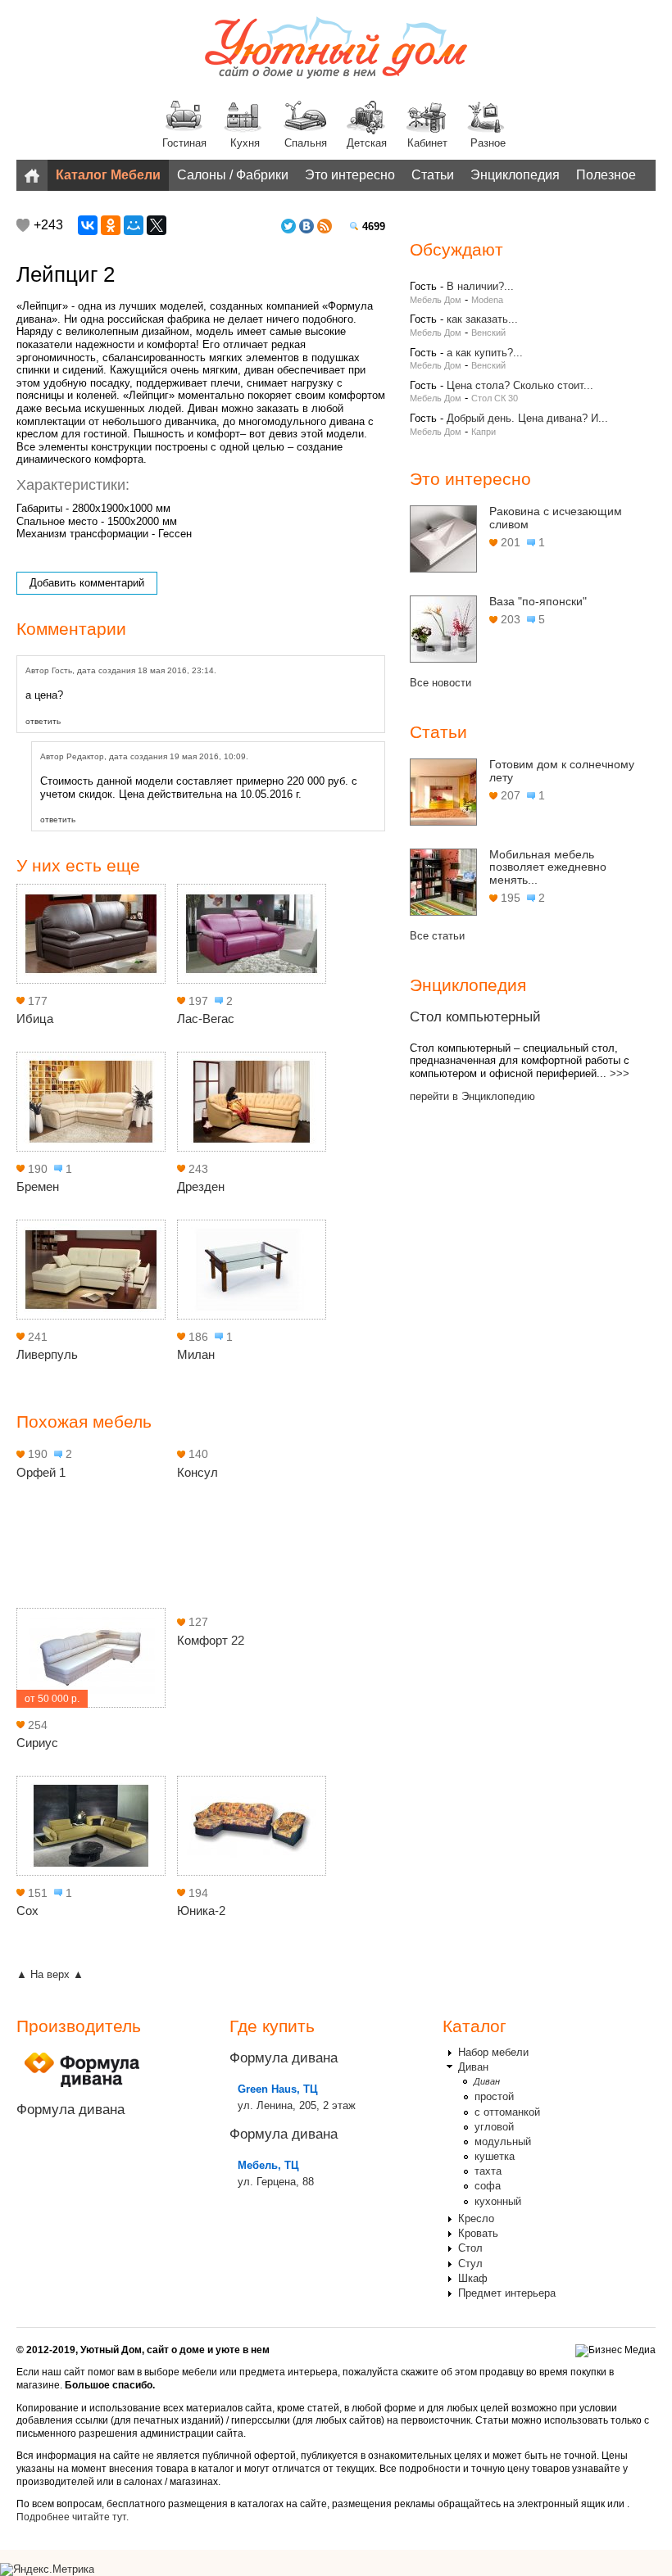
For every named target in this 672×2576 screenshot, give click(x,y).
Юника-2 (201, 1910)
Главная (32, 175)
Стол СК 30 (495, 398)
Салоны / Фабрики (233, 175)
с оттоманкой (507, 2112)
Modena (487, 300)
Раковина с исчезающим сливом (556, 518)
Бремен (38, 1186)
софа (488, 2186)
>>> (620, 1073)
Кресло (476, 2218)
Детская (367, 143)
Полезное (606, 175)
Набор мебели (493, 2052)
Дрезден (201, 1186)
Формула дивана (70, 2110)
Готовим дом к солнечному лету (562, 771)
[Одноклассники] (111, 225)
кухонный (498, 2201)
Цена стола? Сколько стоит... (520, 385)
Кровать (478, 2233)
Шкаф (473, 2278)
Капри (484, 432)
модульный (503, 2141)
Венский (488, 333)
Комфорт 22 (211, 1640)
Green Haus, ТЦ (278, 2089)
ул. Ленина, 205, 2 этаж (297, 2105)
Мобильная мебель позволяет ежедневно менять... (548, 867)
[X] (157, 225)
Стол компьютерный (475, 1017)
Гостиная (184, 143)
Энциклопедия (515, 175)
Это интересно (350, 175)
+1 (23, 225)
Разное (488, 143)
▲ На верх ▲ (50, 1974)
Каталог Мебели (108, 175)
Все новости (440, 683)
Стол (470, 2248)
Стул (470, 2264)
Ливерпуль (47, 1354)
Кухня (245, 143)
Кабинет (427, 143)
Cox (27, 1910)
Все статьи (437, 936)
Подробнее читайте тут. (73, 2517)
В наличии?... (480, 286)
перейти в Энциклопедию (472, 1096)
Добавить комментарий (87, 583)
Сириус (37, 1743)
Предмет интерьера (507, 2293)
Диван (473, 2067)
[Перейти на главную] (336, 49)
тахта (488, 2171)
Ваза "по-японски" (538, 601)
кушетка (495, 2156)
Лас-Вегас (206, 1019)
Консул (198, 1472)
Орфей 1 (41, 1472)
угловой (494, 2127)
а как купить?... (485, 353)
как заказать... (482, 319)
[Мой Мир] (134, 225)
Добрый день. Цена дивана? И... (527, 418)
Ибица (35, 1019)
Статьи (433, 175)
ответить (43, 721)
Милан (196, 1354)
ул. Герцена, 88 (276, 2182)
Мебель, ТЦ (268, 2165)
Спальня (306, 143)
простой (494, 2096)
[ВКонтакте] (88, 225)
